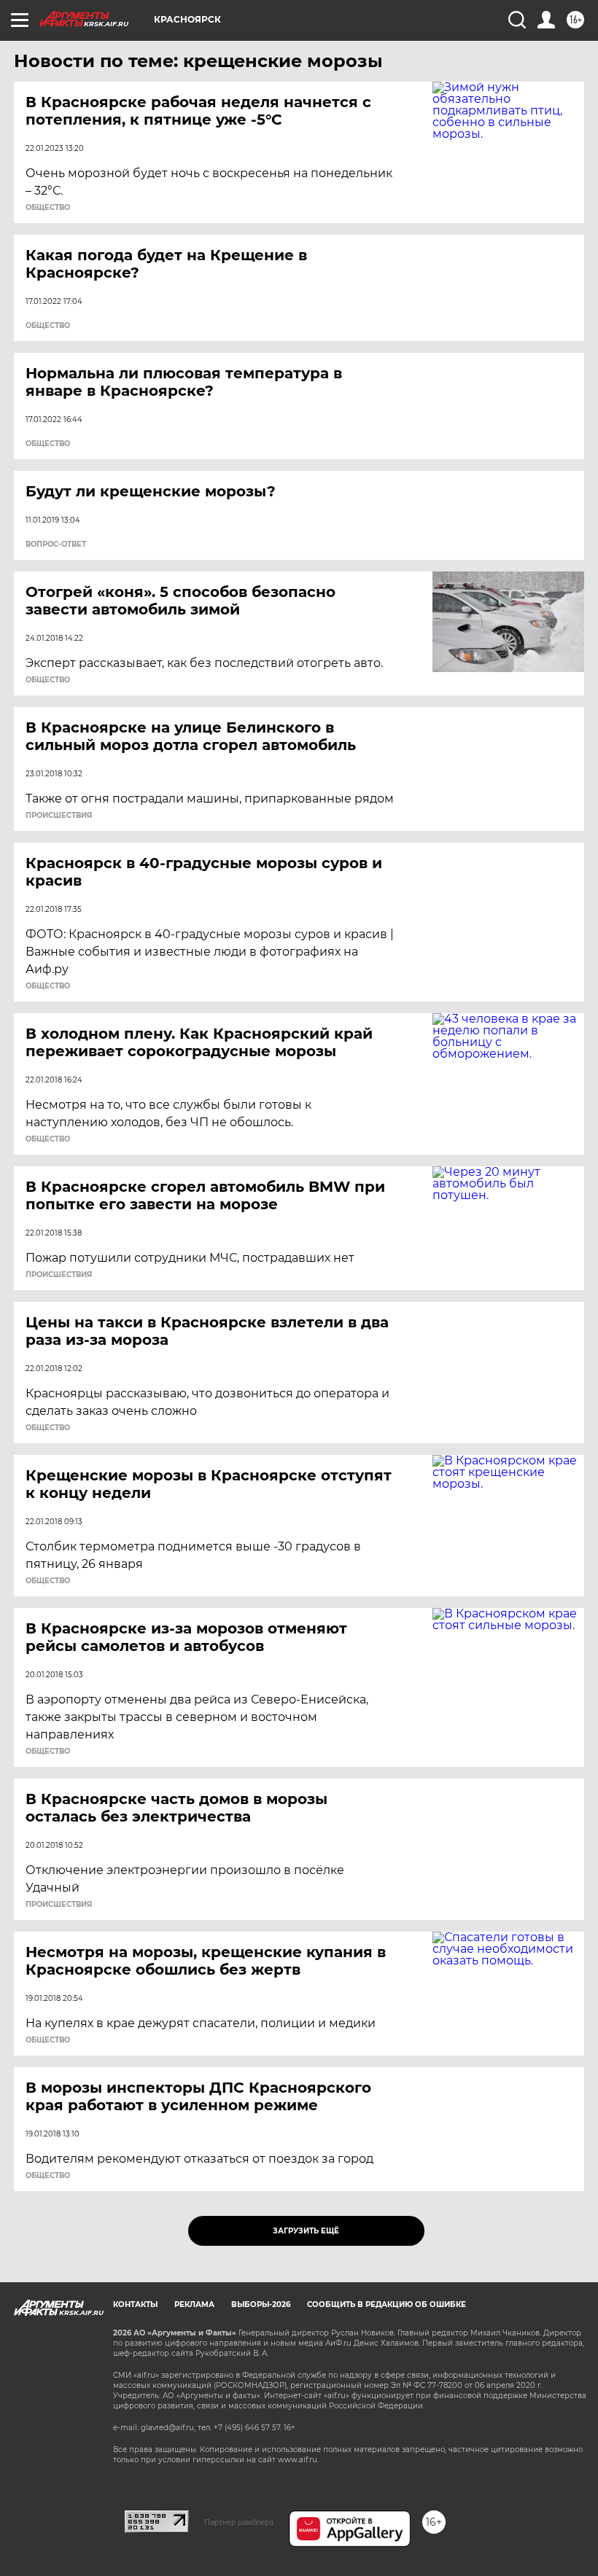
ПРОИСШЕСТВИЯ (59, 816)
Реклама (194, 2304)
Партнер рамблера (239, 2522)
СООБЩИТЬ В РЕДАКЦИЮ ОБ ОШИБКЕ (387, 2304)
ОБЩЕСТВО (48, 208)
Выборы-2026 (261, 2304)
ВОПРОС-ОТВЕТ (56, 545)
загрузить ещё (306, 2231)
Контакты (135, 2304)
